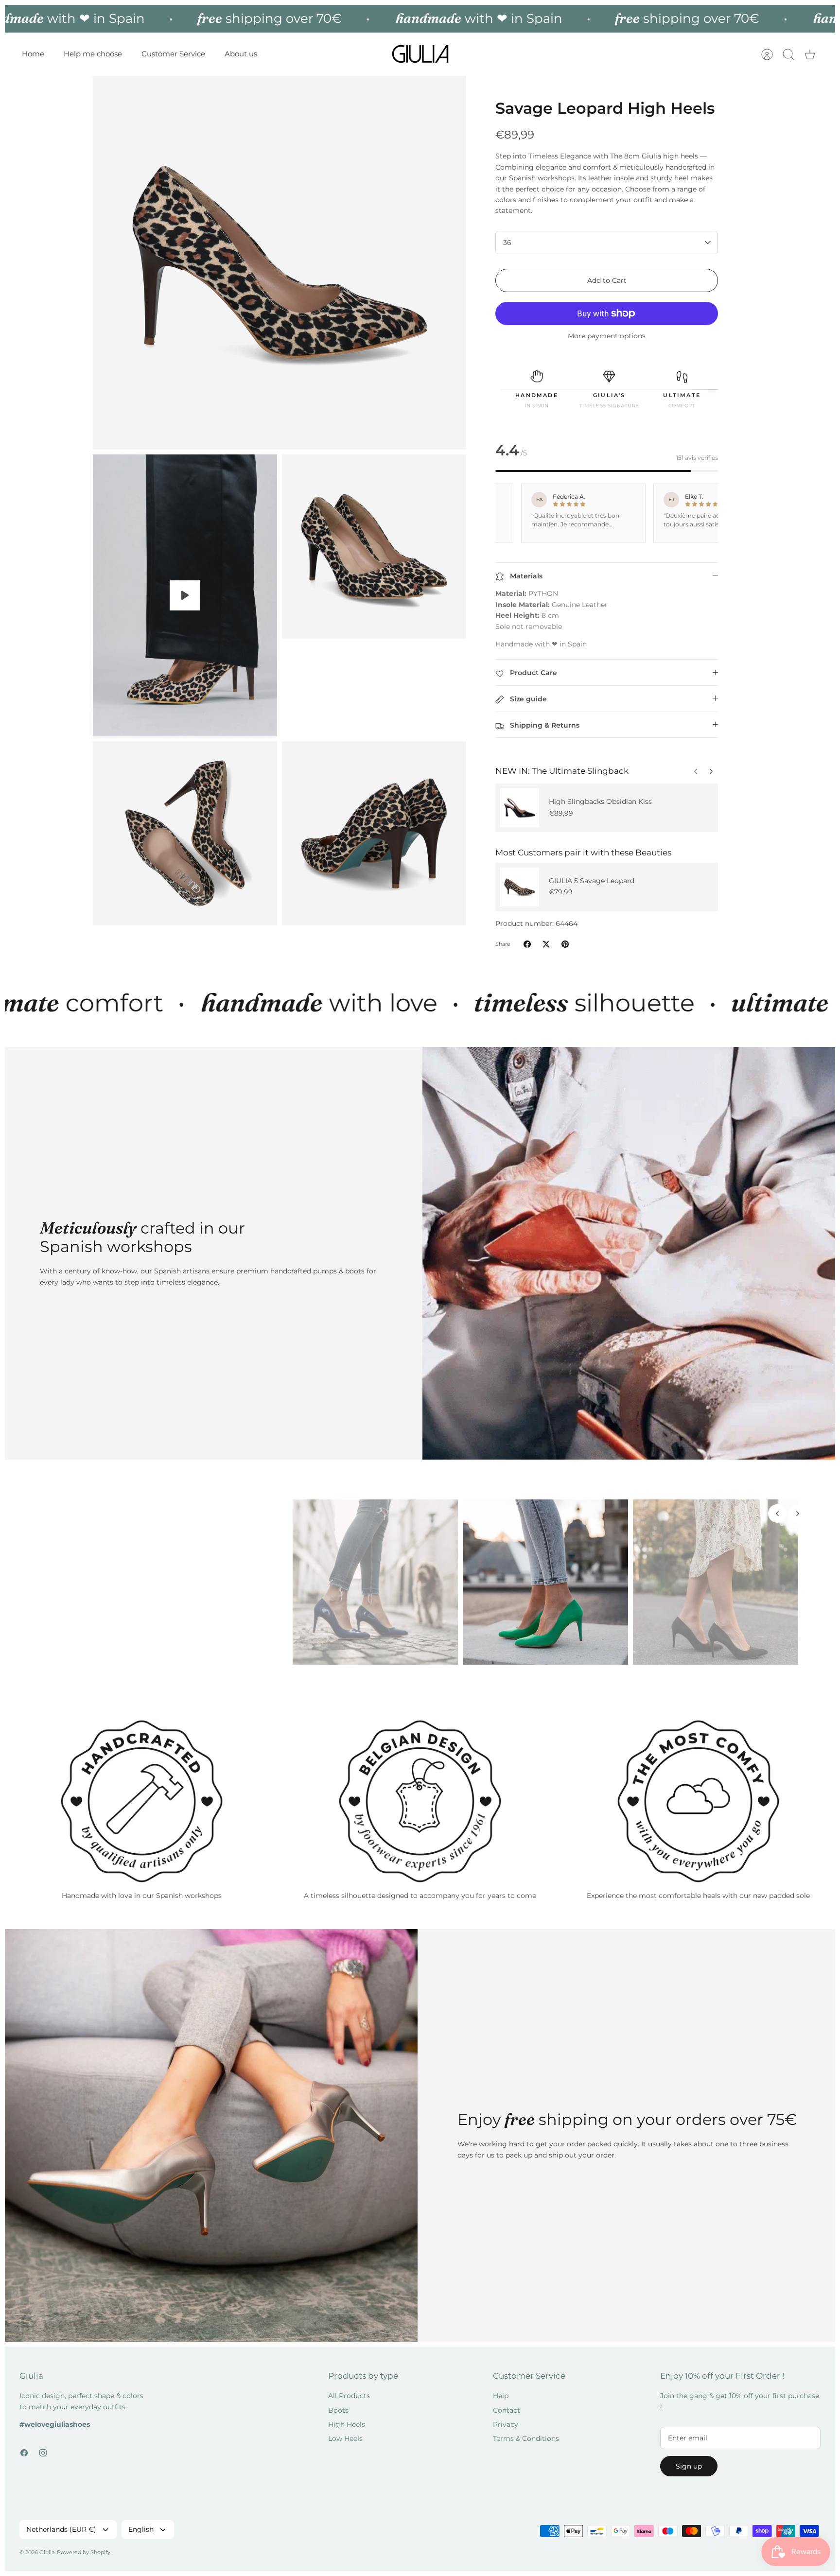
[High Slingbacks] (520, 808)
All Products (349, 2396)
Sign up (689, 2466)
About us (241, 54)
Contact (507, 2410)
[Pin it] (565, 944)
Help (501, 2396)
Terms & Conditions (526, 2438)
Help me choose (93, 54)
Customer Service (173, 54)
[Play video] (185, 595)
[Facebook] (24, 2453)
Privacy (506, 2424)
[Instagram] (43, 2453)
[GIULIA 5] (520, 887)
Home (33, 54)
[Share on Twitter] (546, 944)
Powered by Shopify (84, 2552)
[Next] (696, 769)
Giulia (47, 2552)
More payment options (607, 336)
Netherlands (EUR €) (61, 2529)
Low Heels (345, 2438)
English (141, 2529)
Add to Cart (607, 280)
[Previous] (711, 769)
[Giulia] (420, 54)
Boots (338, 2410)
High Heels (347, 2424)
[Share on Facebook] (527, 944)
